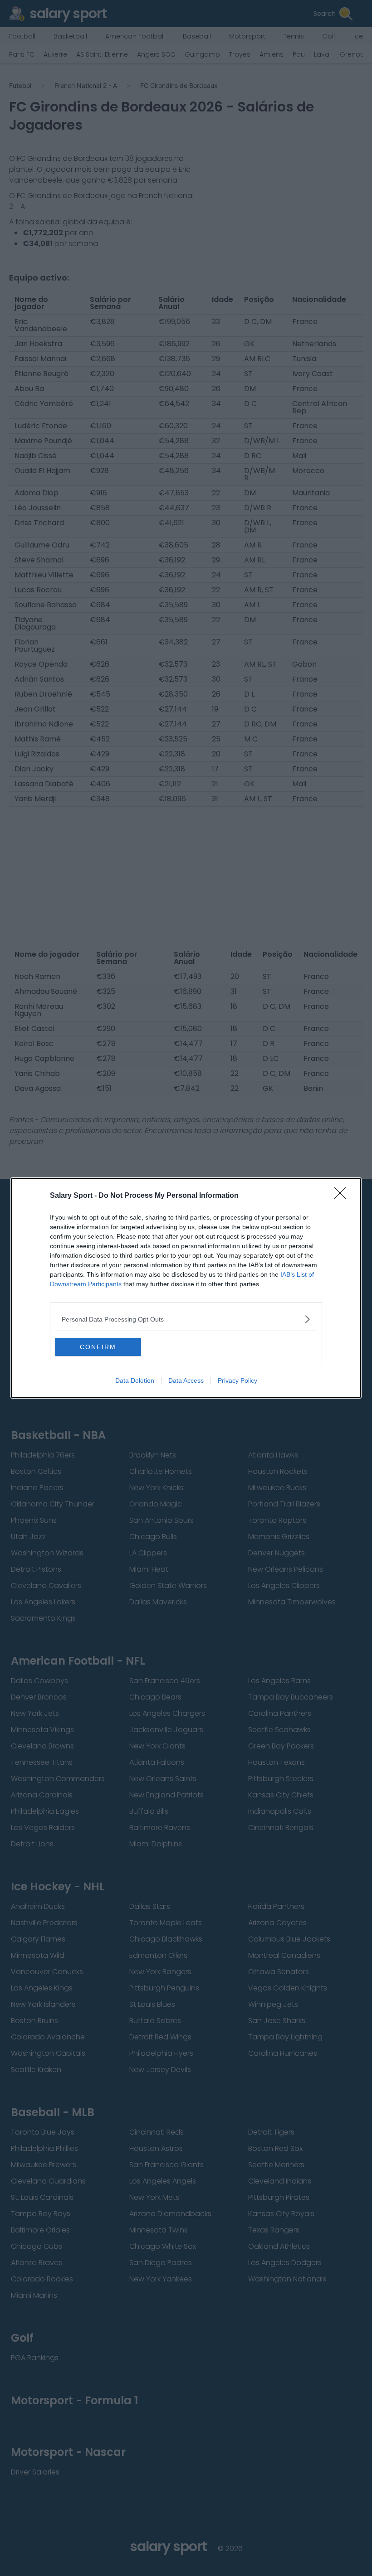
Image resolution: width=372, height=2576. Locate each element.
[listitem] (186, 1319)
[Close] (343, 1196)
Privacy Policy (237, 1380)
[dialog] (186, 1288)
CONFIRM (98, 1347)
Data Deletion (135, 1380)
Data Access (186, 1380)
